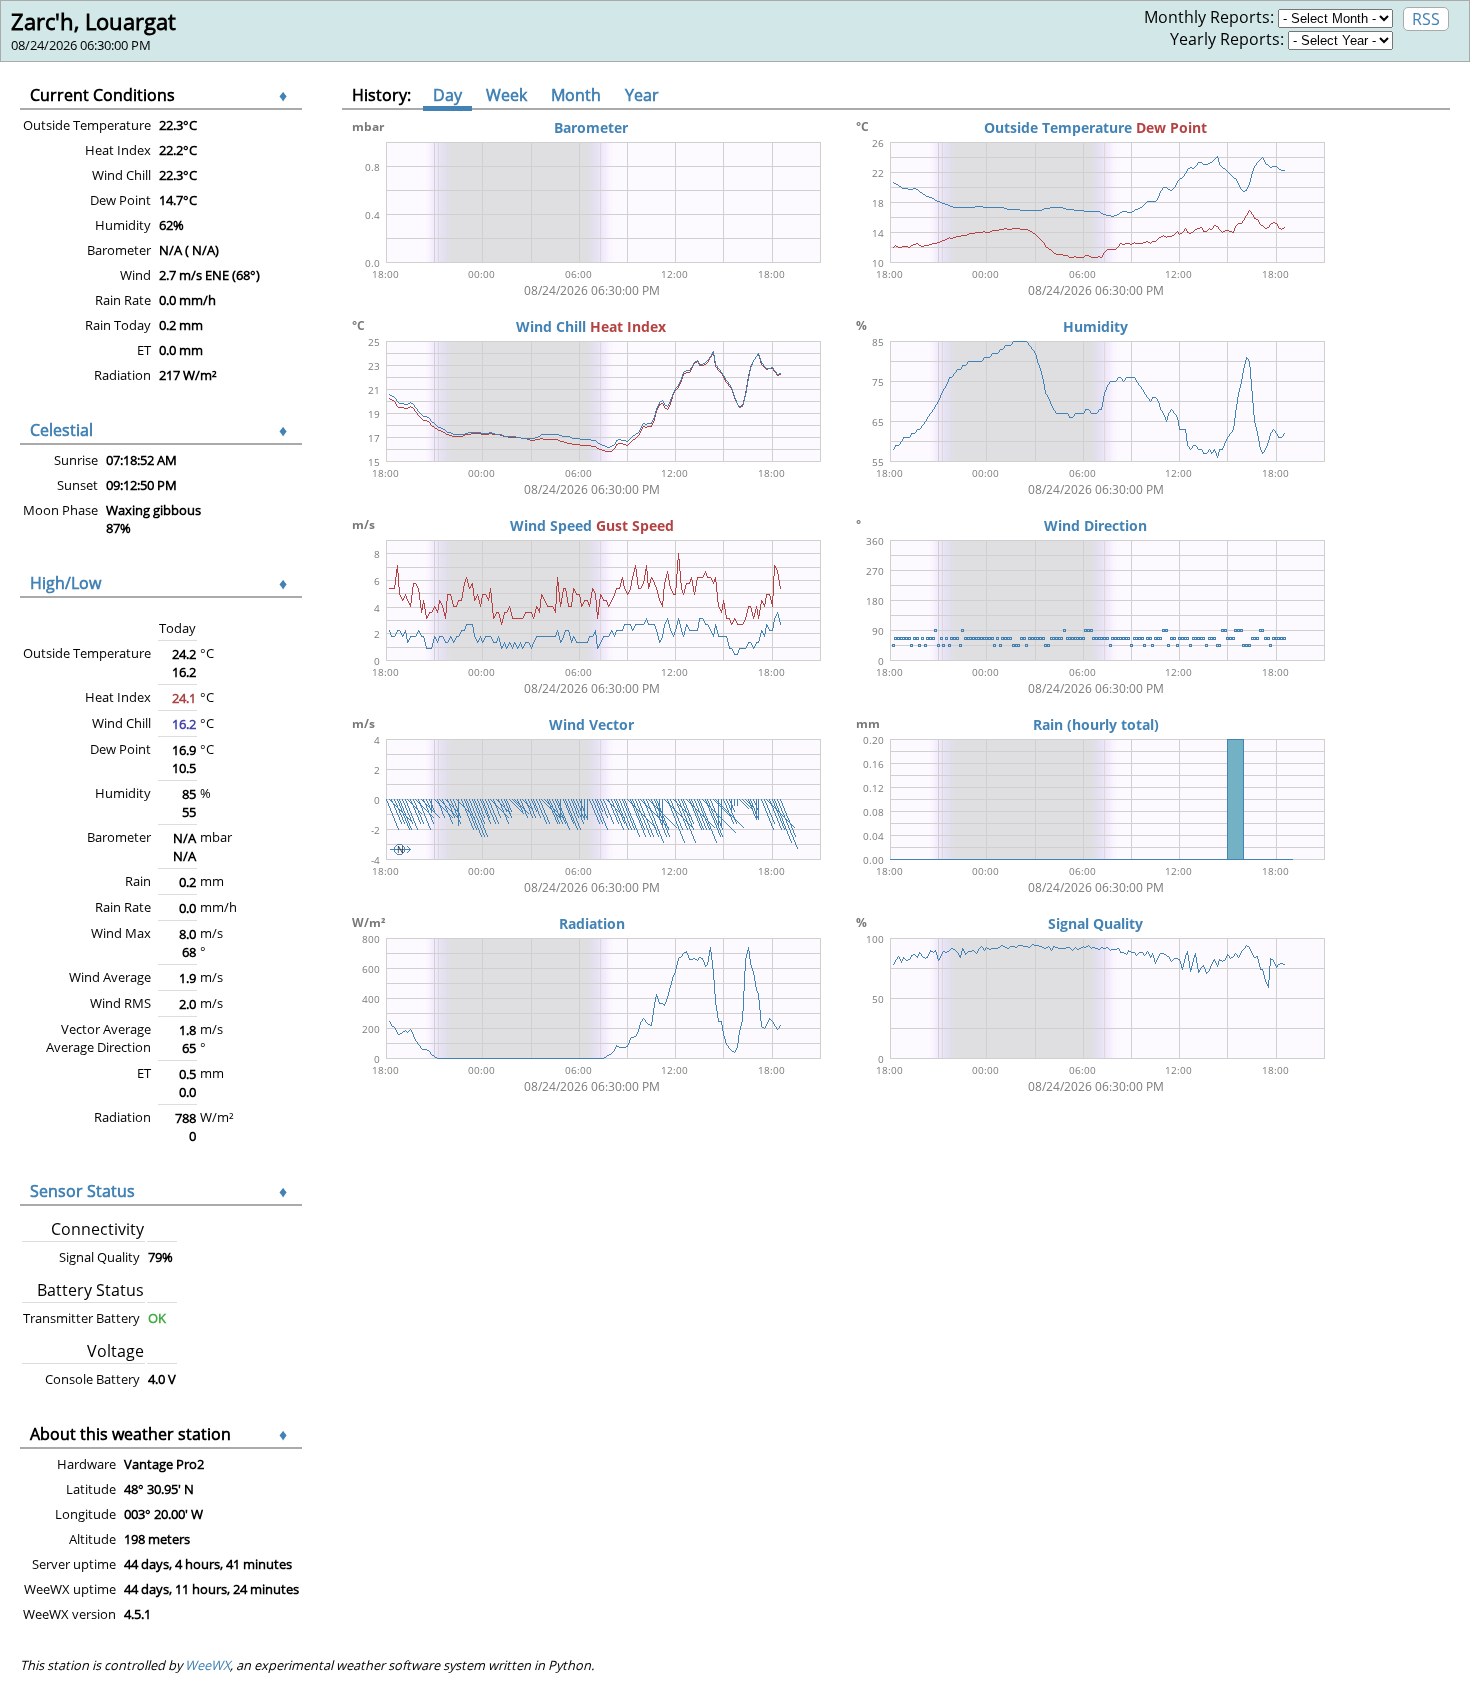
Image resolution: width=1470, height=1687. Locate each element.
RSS (1426, 19)
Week (506, 95)
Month (576, 95)
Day (447, 95)
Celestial (61, 430)
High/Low (65, 583)
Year (642, 95)
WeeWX (207, 1665)
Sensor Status (82, 1191)
